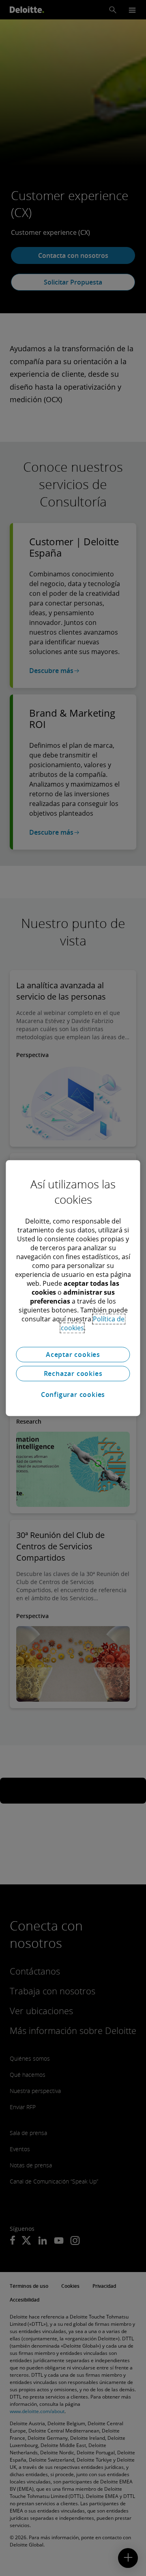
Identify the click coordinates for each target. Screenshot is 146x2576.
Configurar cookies (73, 1395)
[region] (73, 1288)
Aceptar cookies (73, 1354)
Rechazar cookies (73, 1373)
